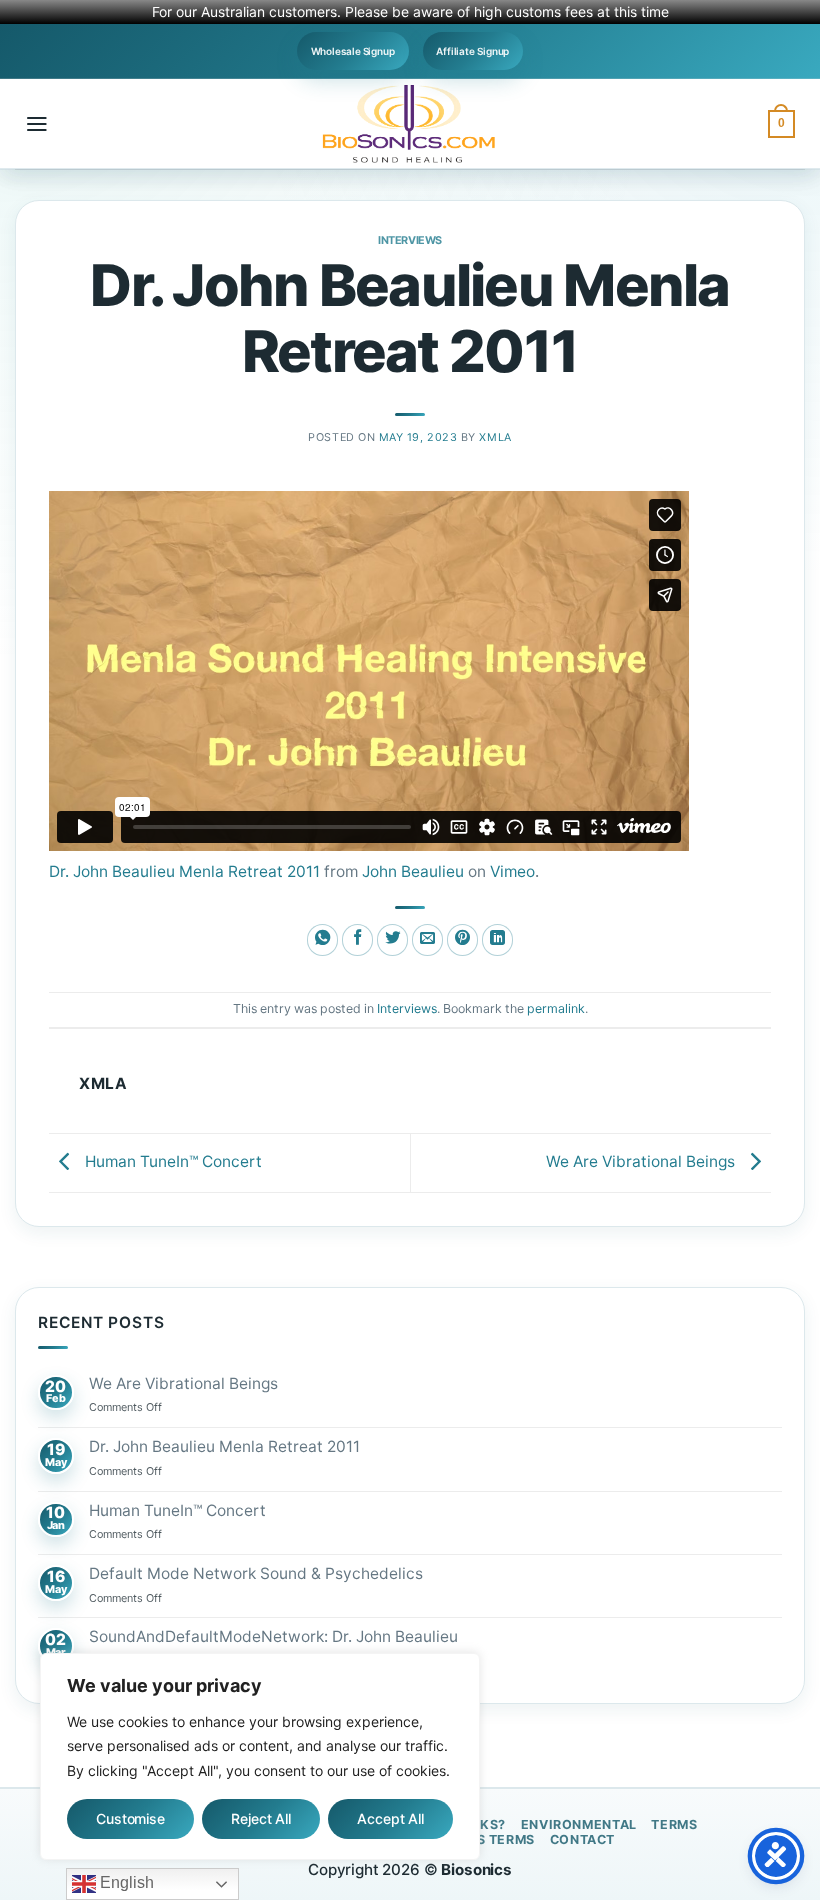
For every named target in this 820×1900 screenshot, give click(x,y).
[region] (260, 1757)
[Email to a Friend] (428, 940)
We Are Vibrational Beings (642, 1161)
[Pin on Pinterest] (463, 940)
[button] (37, 124)
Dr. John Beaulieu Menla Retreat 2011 (184, 871)
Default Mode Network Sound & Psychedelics (256, 1574)
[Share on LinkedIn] (498, 940)
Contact (582, 1839)
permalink (556, 1008)
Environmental (579, 1824)
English (125, 1882)
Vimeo (512, 871)
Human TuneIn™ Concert (171, 1161)
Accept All (390, 1818)
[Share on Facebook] (358, 940)
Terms (674, 1824)
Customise (130, 1818)
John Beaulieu (413, 871)
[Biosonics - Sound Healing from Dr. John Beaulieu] (410, 124)
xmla (495, 437)
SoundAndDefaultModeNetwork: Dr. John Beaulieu (273, 1637)
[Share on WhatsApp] (323, 940)
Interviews (410, 240)
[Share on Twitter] (393, 940)
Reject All (261, 1818)
